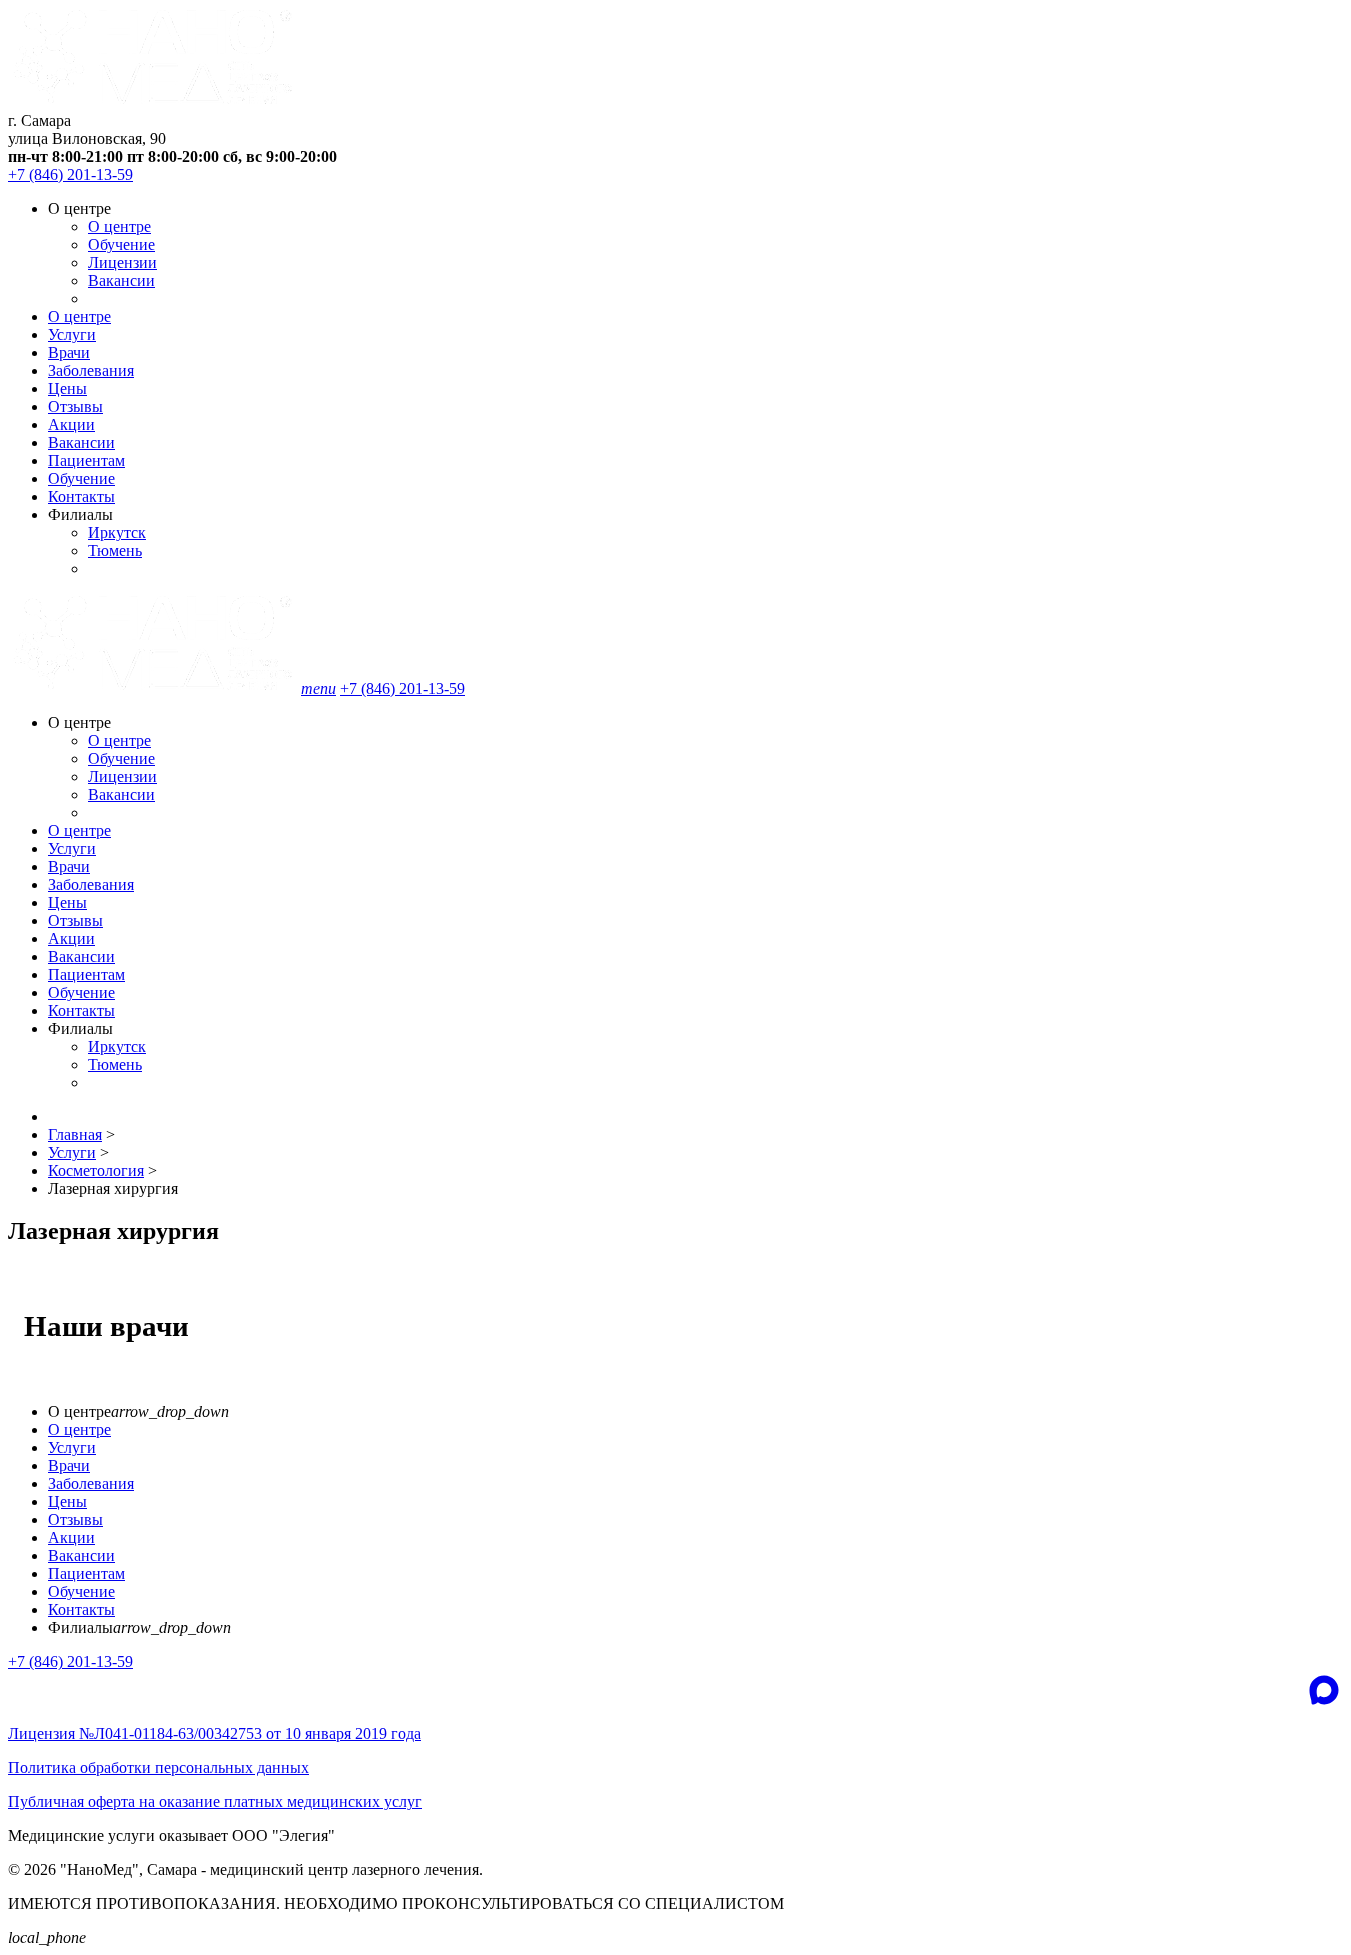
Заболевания (91, 370)
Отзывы (75, 406)
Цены (67, 388)
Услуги (72, 334)
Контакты (81, 496)
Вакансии (121, 280)
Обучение (121, 244)
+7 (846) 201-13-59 (70, 174)
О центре (119, 226)
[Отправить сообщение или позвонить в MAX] (1324, 1690)
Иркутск (117, 532)
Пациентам (86, 460)
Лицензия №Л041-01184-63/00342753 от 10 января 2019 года (214, 1733)
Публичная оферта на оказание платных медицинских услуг (215, 1801)
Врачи (69, 352)
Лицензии (122, 262)
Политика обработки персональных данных (158, 1767)
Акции (71, 424)
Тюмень (115, 550)
